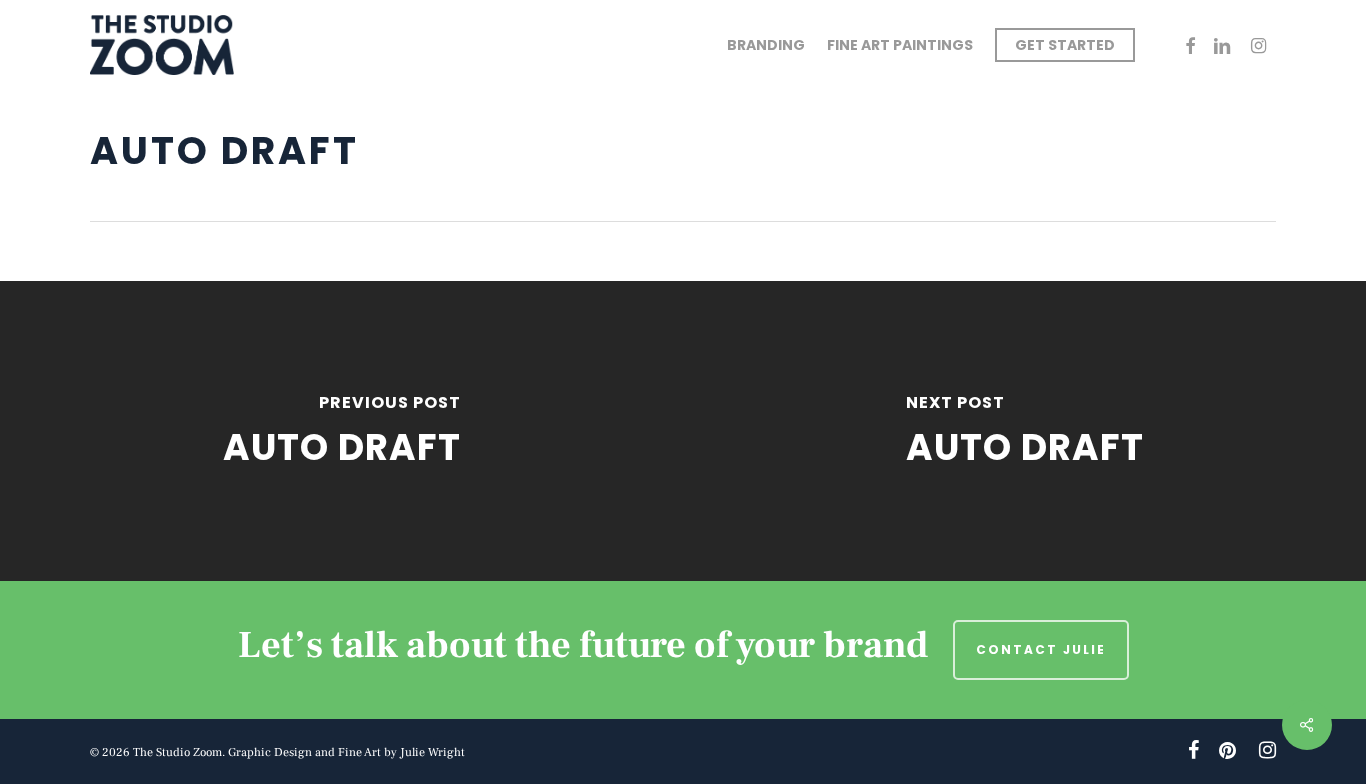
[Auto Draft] (341, 431)
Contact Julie (1041, 649)
